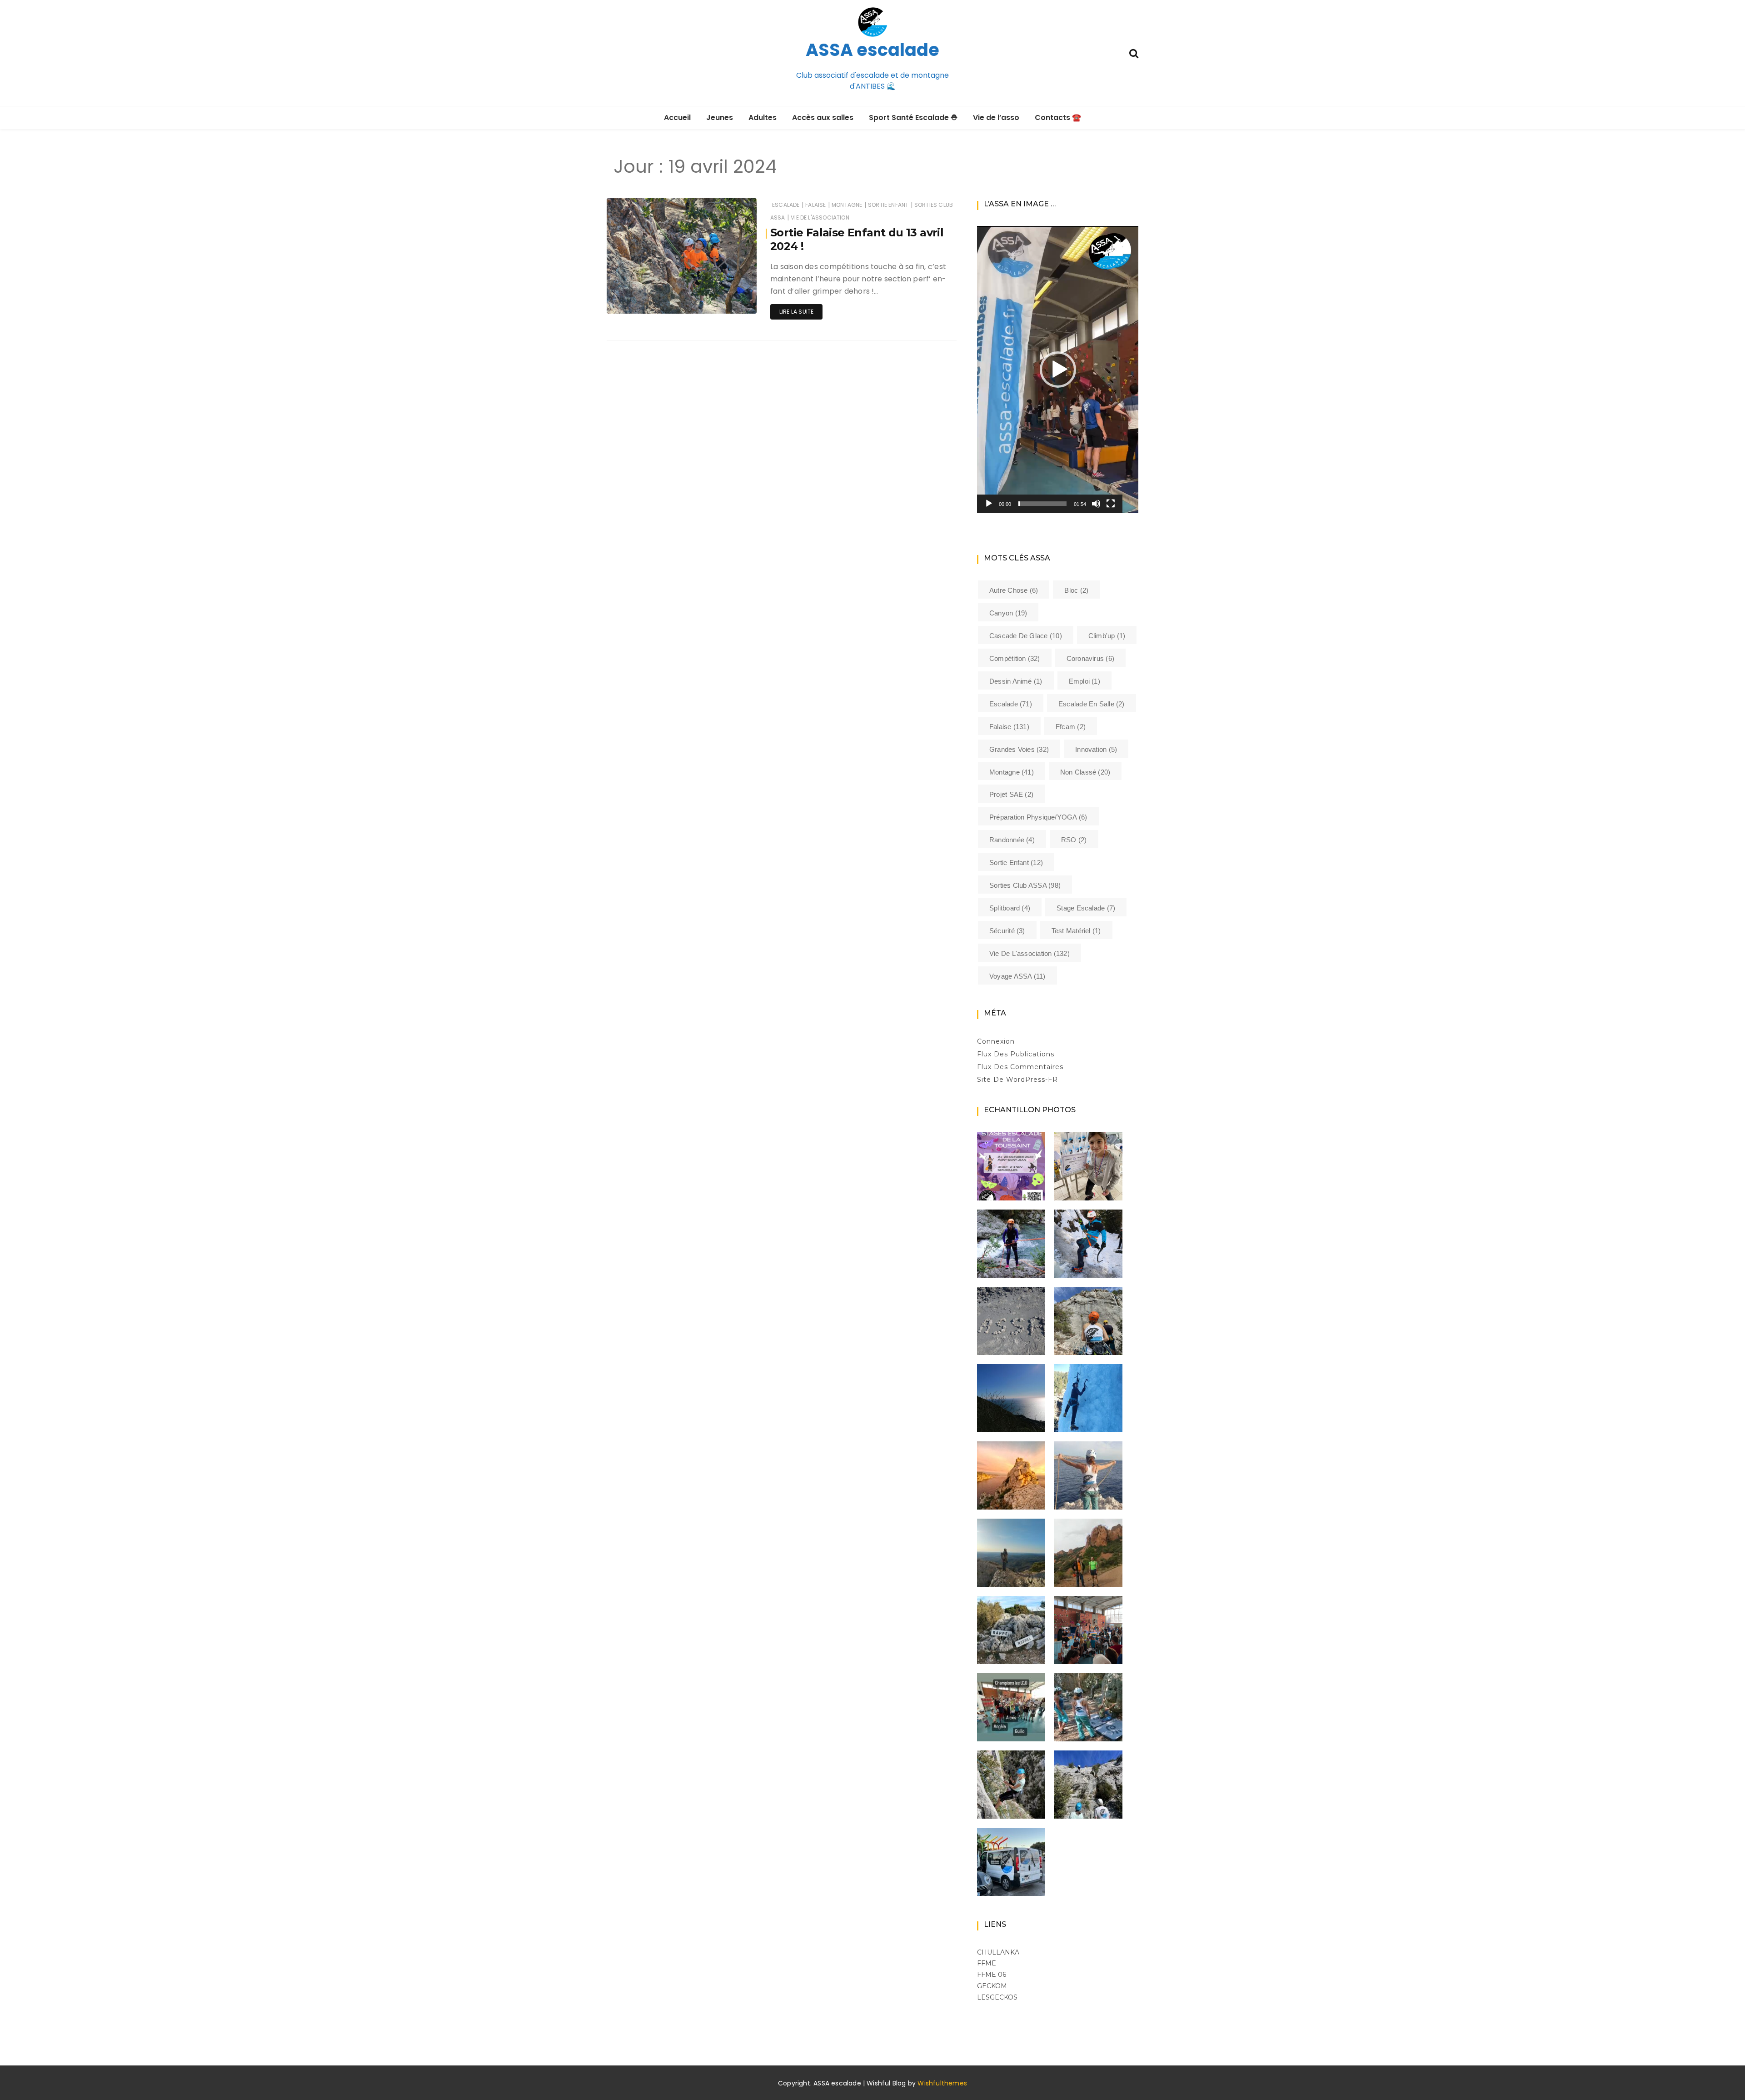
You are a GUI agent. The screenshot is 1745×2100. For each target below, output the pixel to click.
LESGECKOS (997, 1997)
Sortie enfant (888, 205)
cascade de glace (1026, 636)
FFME (987, 1963)
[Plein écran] (1111, 504)
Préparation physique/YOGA (1038, 817)
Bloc (1076, 590)
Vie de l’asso (996, 117)
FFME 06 (992, 1975)
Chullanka (998, 1952)
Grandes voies (1019, 749)
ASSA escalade (872, 50)
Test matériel (1076, 931)
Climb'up (1107, 636)
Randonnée (1012, 840)
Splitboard (1010, 908)
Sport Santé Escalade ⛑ (913, 117)
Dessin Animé (1016, 681)
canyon (1008, 613)
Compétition (1015, 658)
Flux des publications (1016, 1054)
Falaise (815, 205)
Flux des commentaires (1020, 1067)
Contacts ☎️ (1058, 117)
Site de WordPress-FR (1017, 1080)
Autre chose (1014, 590)
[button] (1058, 370)
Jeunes (720, 117)
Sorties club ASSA (1025, 885)
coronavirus (1090, 658)
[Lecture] (989, 504)
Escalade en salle (1092, 704)
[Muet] (1096, 504)
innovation (1096, 749)
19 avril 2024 (729, 300)
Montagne (847, 205)
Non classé (1085, 772)
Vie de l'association (820, 217)
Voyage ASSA (1017, 976)
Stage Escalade (1086, 908)
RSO (1074, 840)
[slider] (1042, 504)
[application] (1058, 369)
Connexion (996, 1041)
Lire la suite (796, 312)
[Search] (1134, 52)
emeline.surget (654, 301)
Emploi (1084, 681)
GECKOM (992, 1986)
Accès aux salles (823, 117)
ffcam (1071, 727)
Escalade (786, 205)
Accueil (677, 117)
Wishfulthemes (942, 2083)
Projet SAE (1011, 794)
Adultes (763, 117)
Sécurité (1007, 931)
